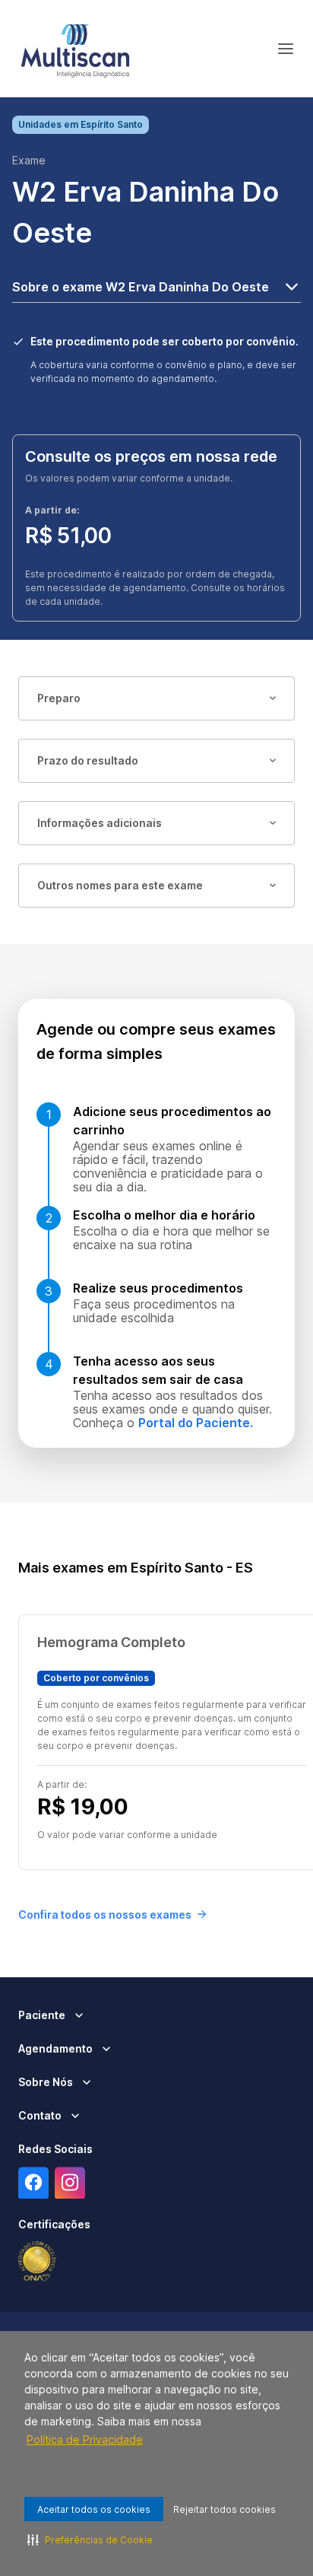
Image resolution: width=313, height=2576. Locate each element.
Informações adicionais (100, 823)
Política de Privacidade (85, 2439)
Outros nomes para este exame (120, 885)
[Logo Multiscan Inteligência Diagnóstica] (75, 49)
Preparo (59, 698)
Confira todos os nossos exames (105, 1915)
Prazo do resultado (88, 760)
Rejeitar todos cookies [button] (224, 2509)
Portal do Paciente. (196, 1423)
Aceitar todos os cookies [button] (94, 2509)
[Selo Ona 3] (37, 2262)
